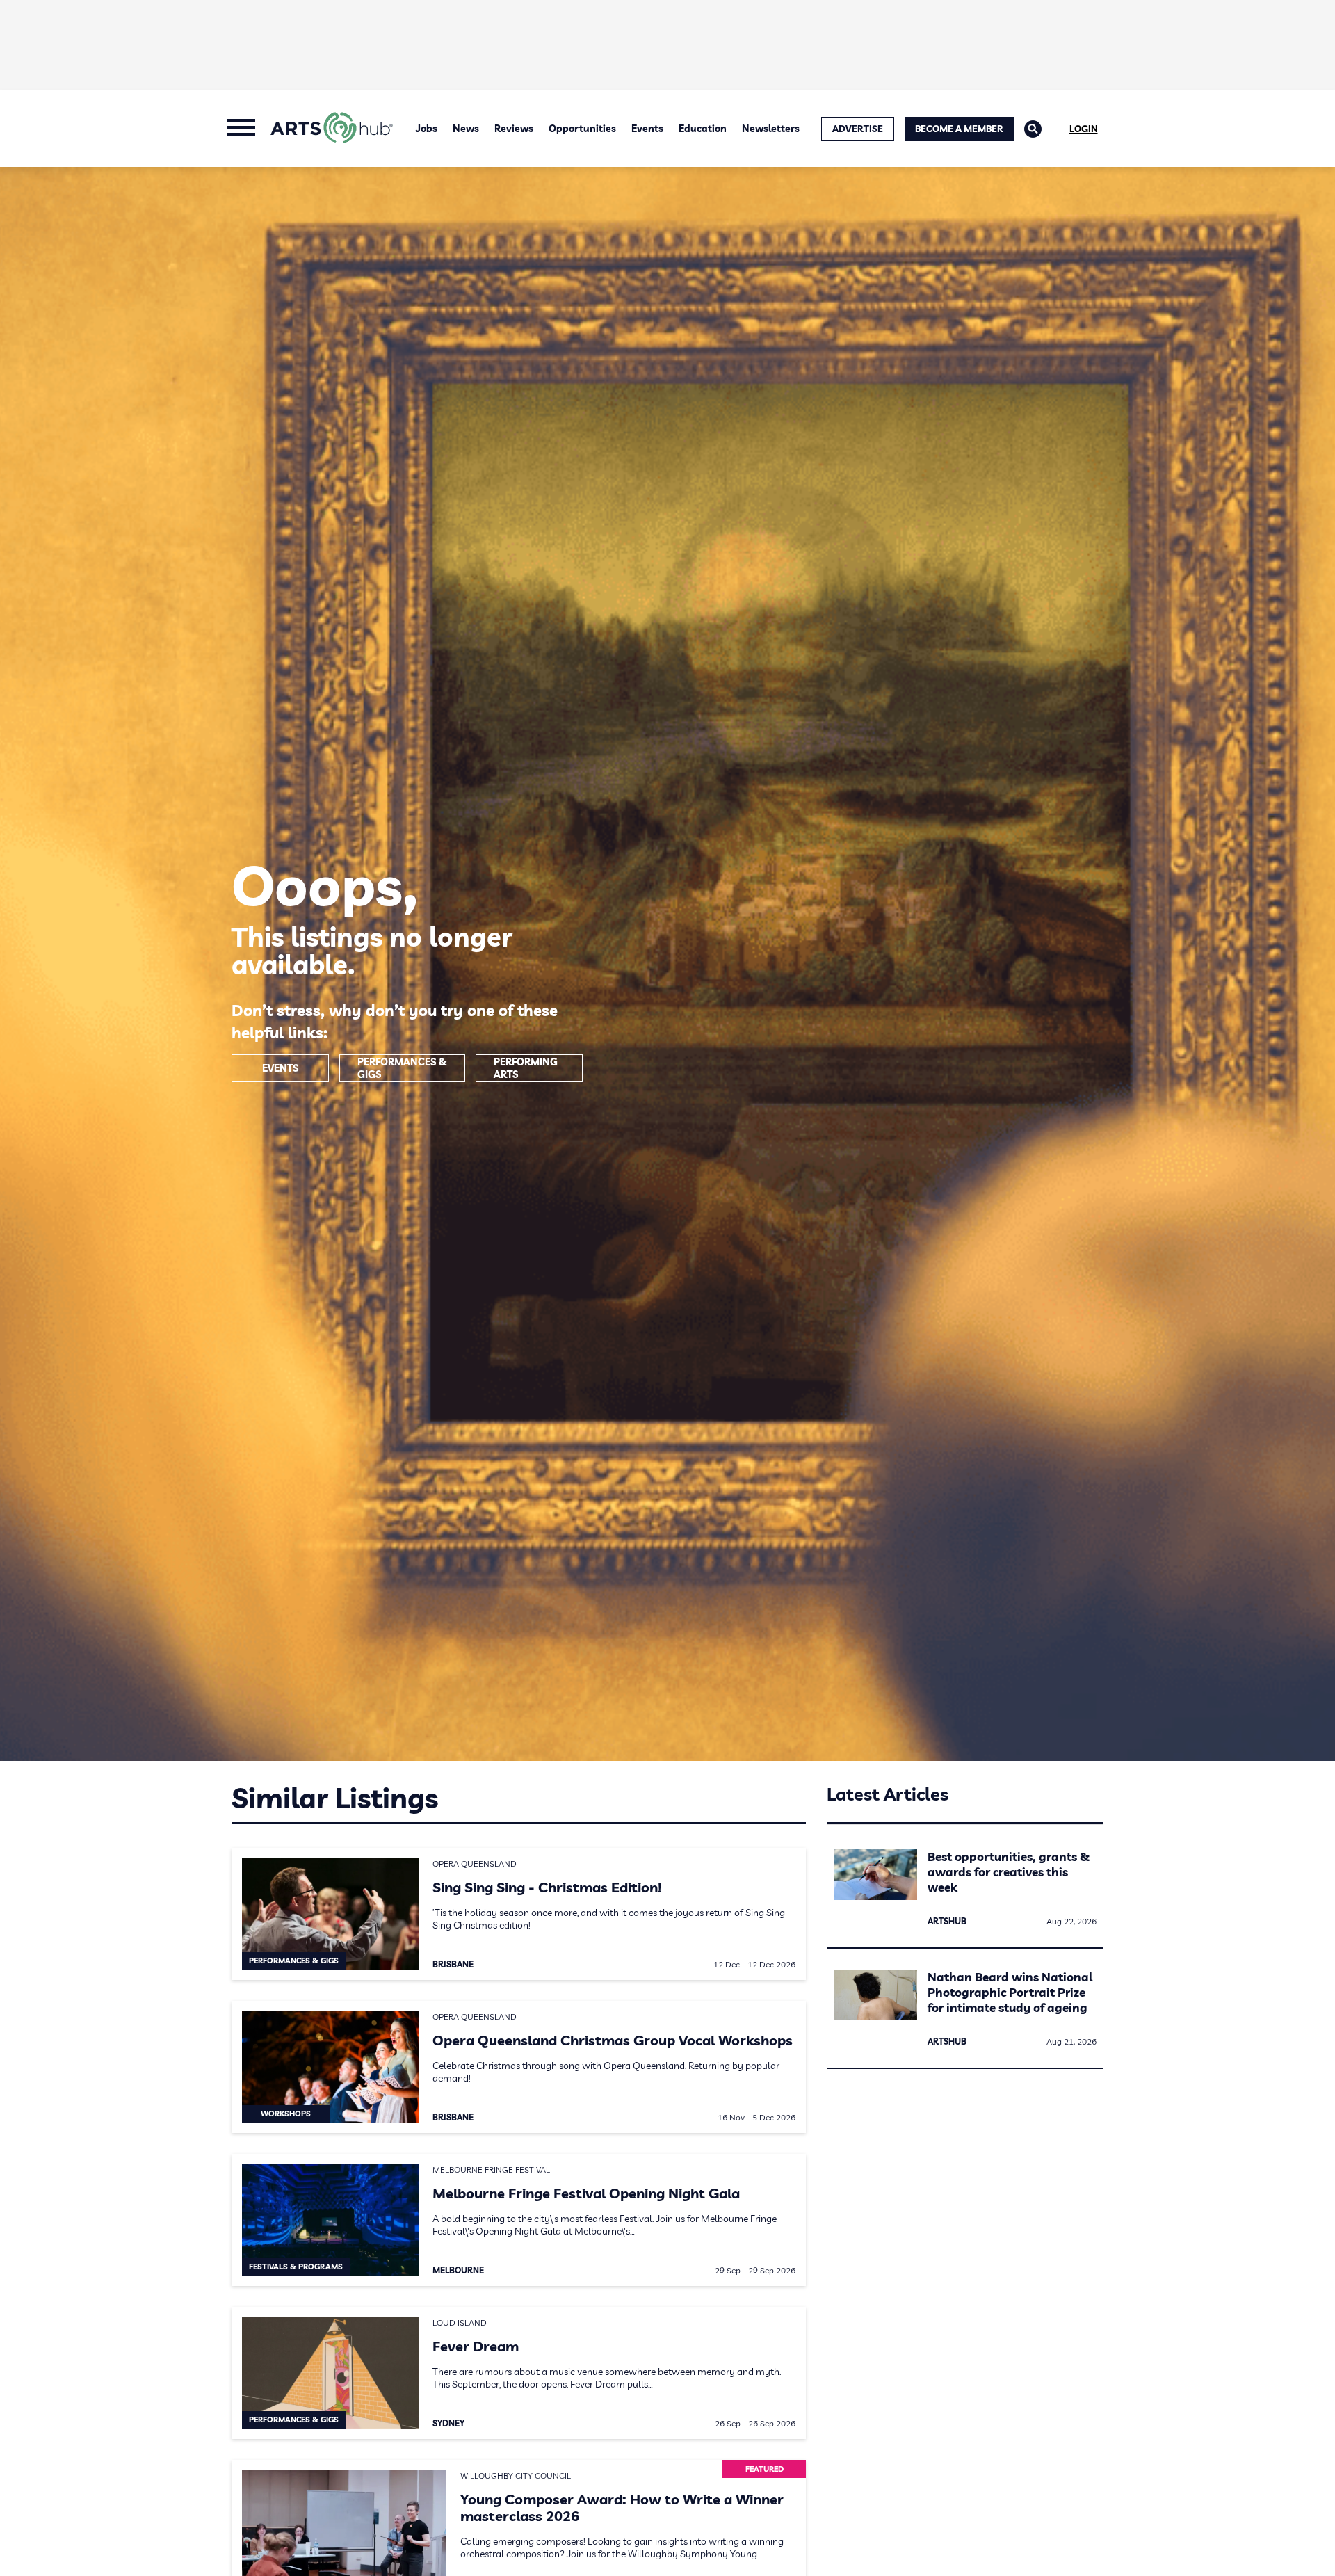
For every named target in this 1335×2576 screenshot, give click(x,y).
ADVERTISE (858, 129)
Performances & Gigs (402, 1068)
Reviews (514, 129)
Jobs (427, 129)
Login (1084, 129)
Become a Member (959, 129)
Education (703, 129)
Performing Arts (526, 1068)
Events (647, 129)
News (466, 129)
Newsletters (771, 129)
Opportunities (582, 129)
